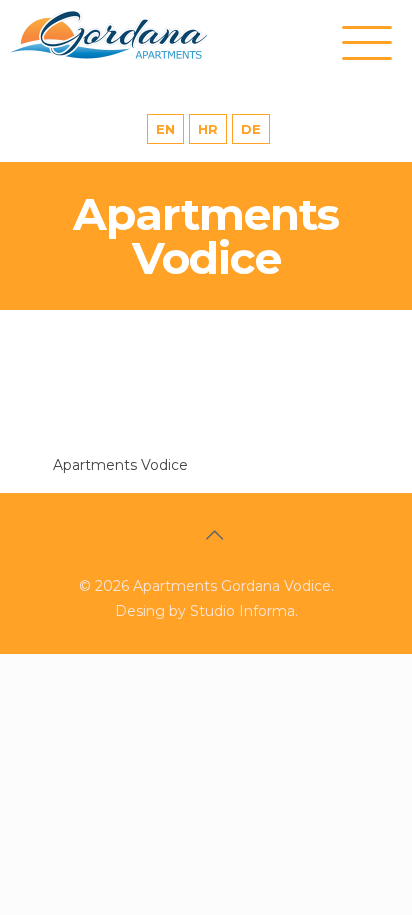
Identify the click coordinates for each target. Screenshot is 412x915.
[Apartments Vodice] (130, 35)
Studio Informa (242, 611)
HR (208, 129)
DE (251, 129)
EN (165, 129)
